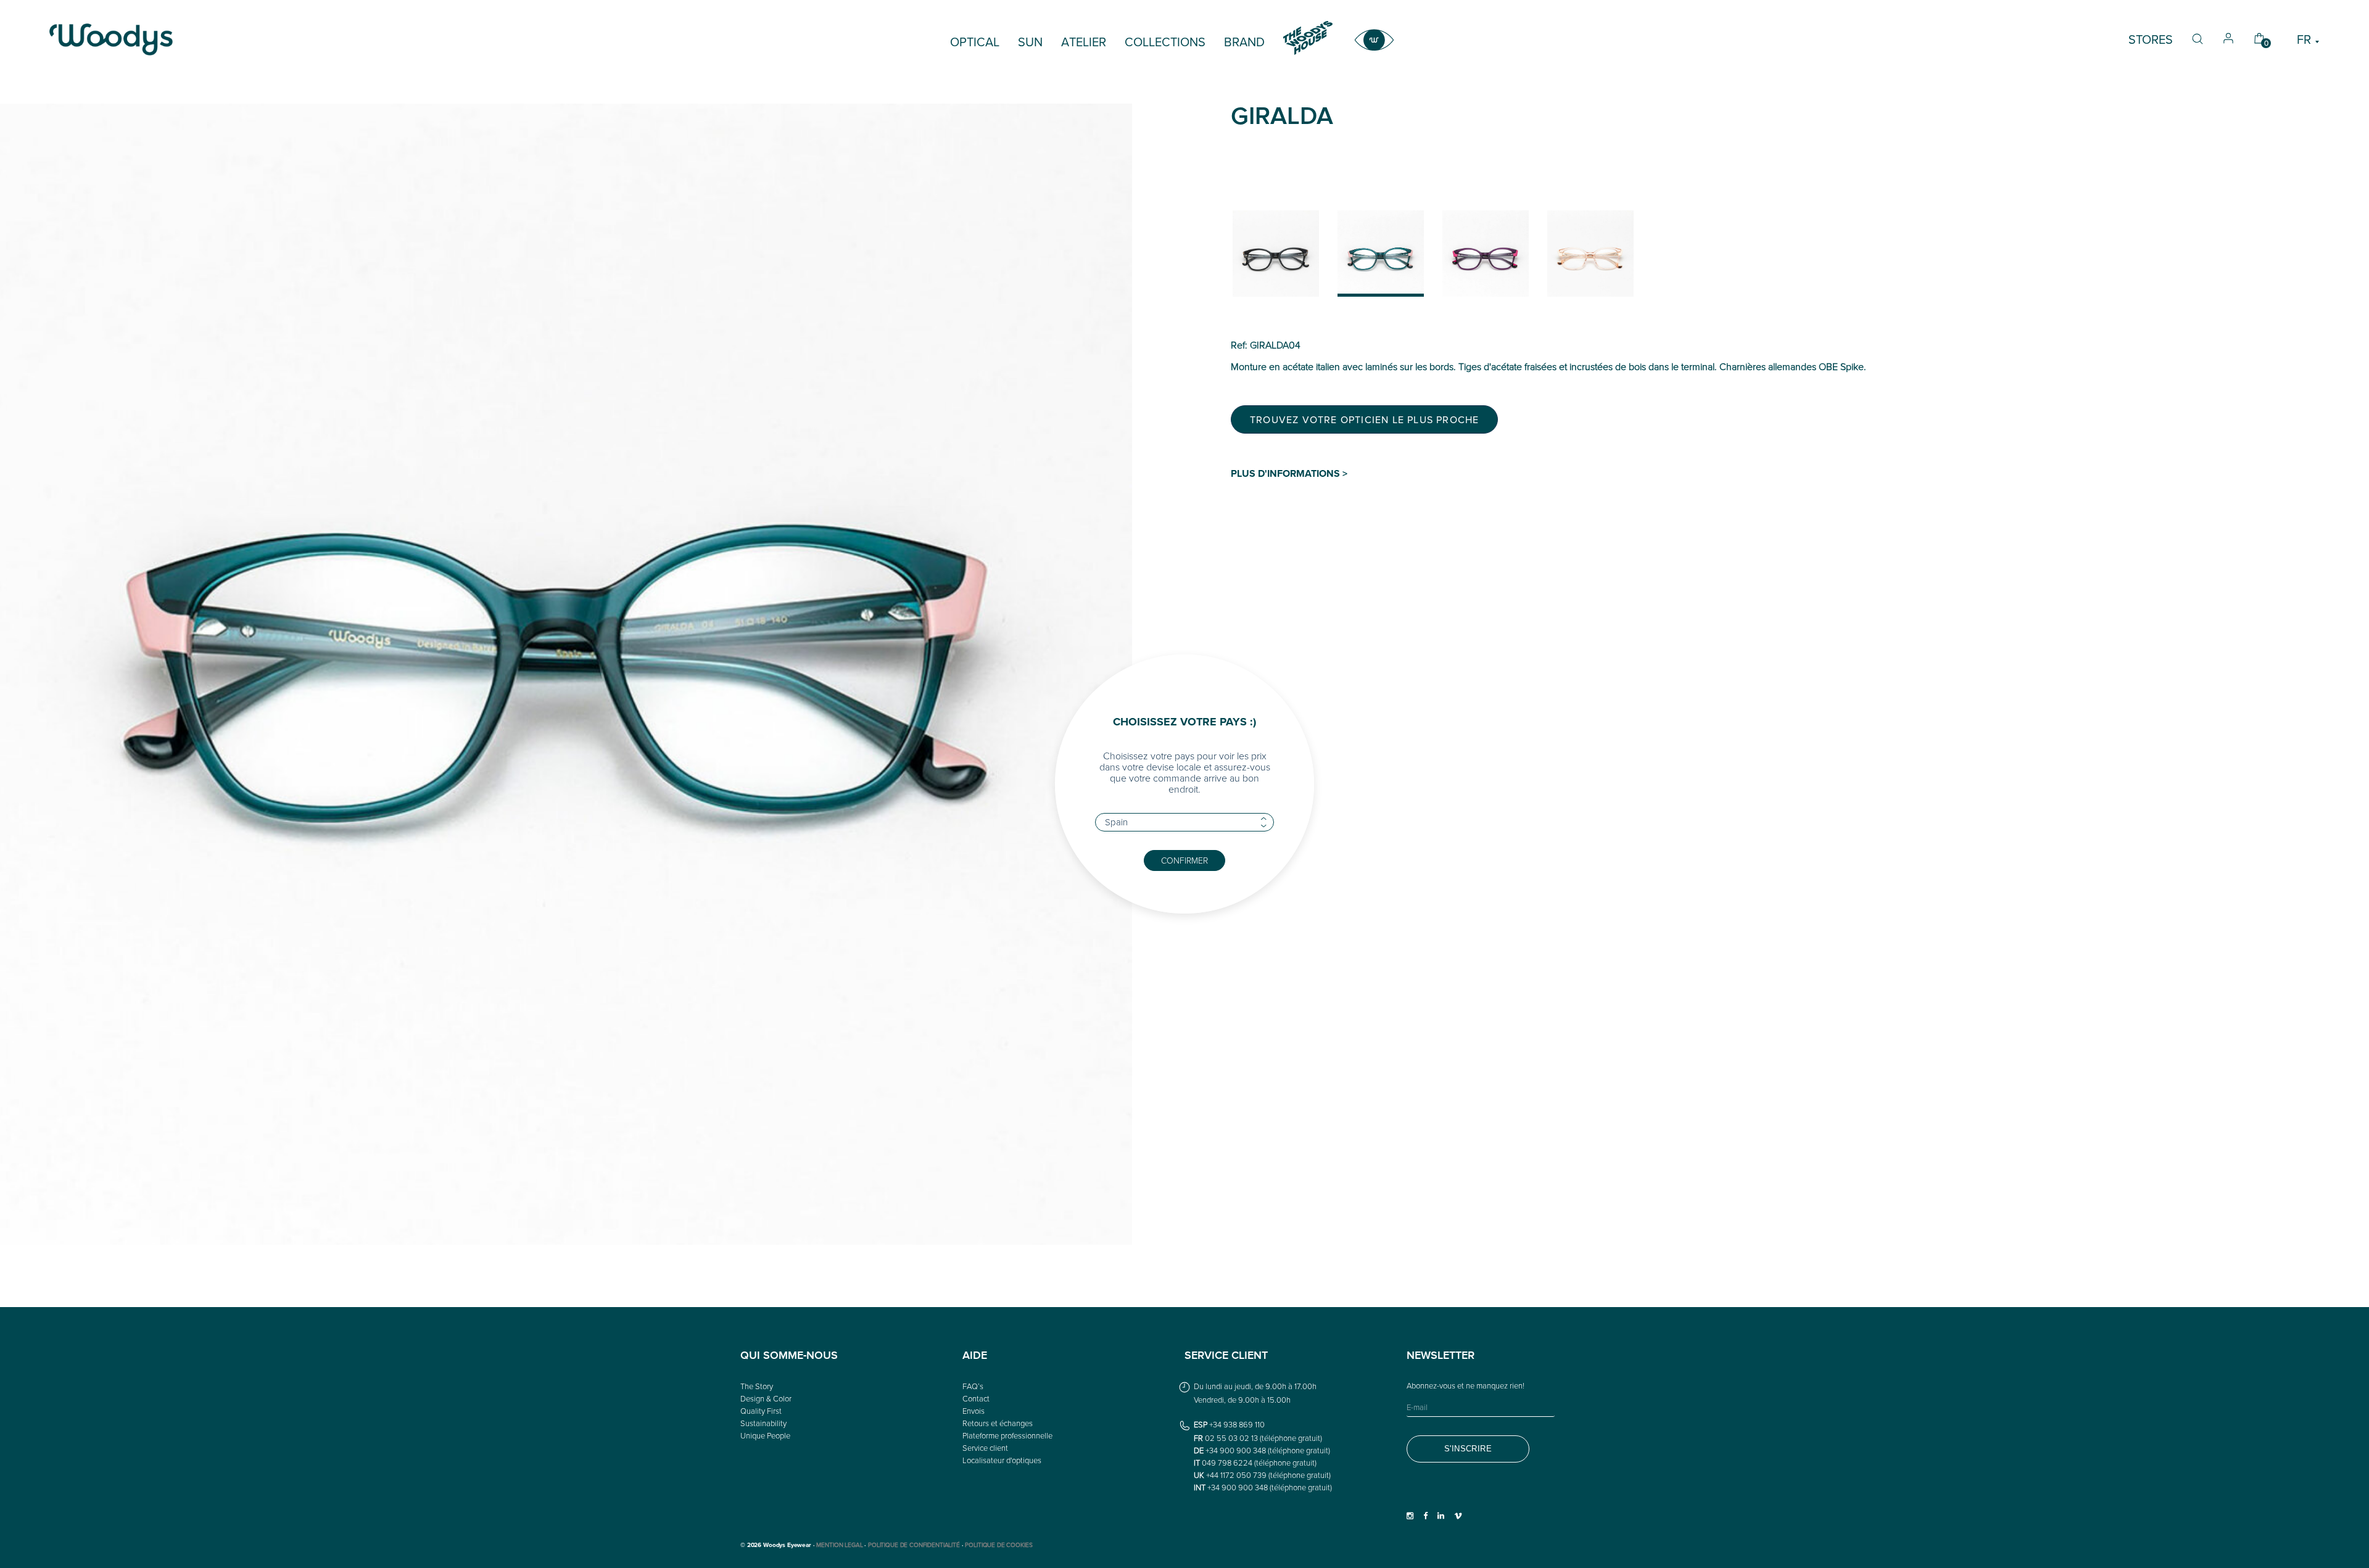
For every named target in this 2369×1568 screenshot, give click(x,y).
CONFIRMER (1184, 860)
